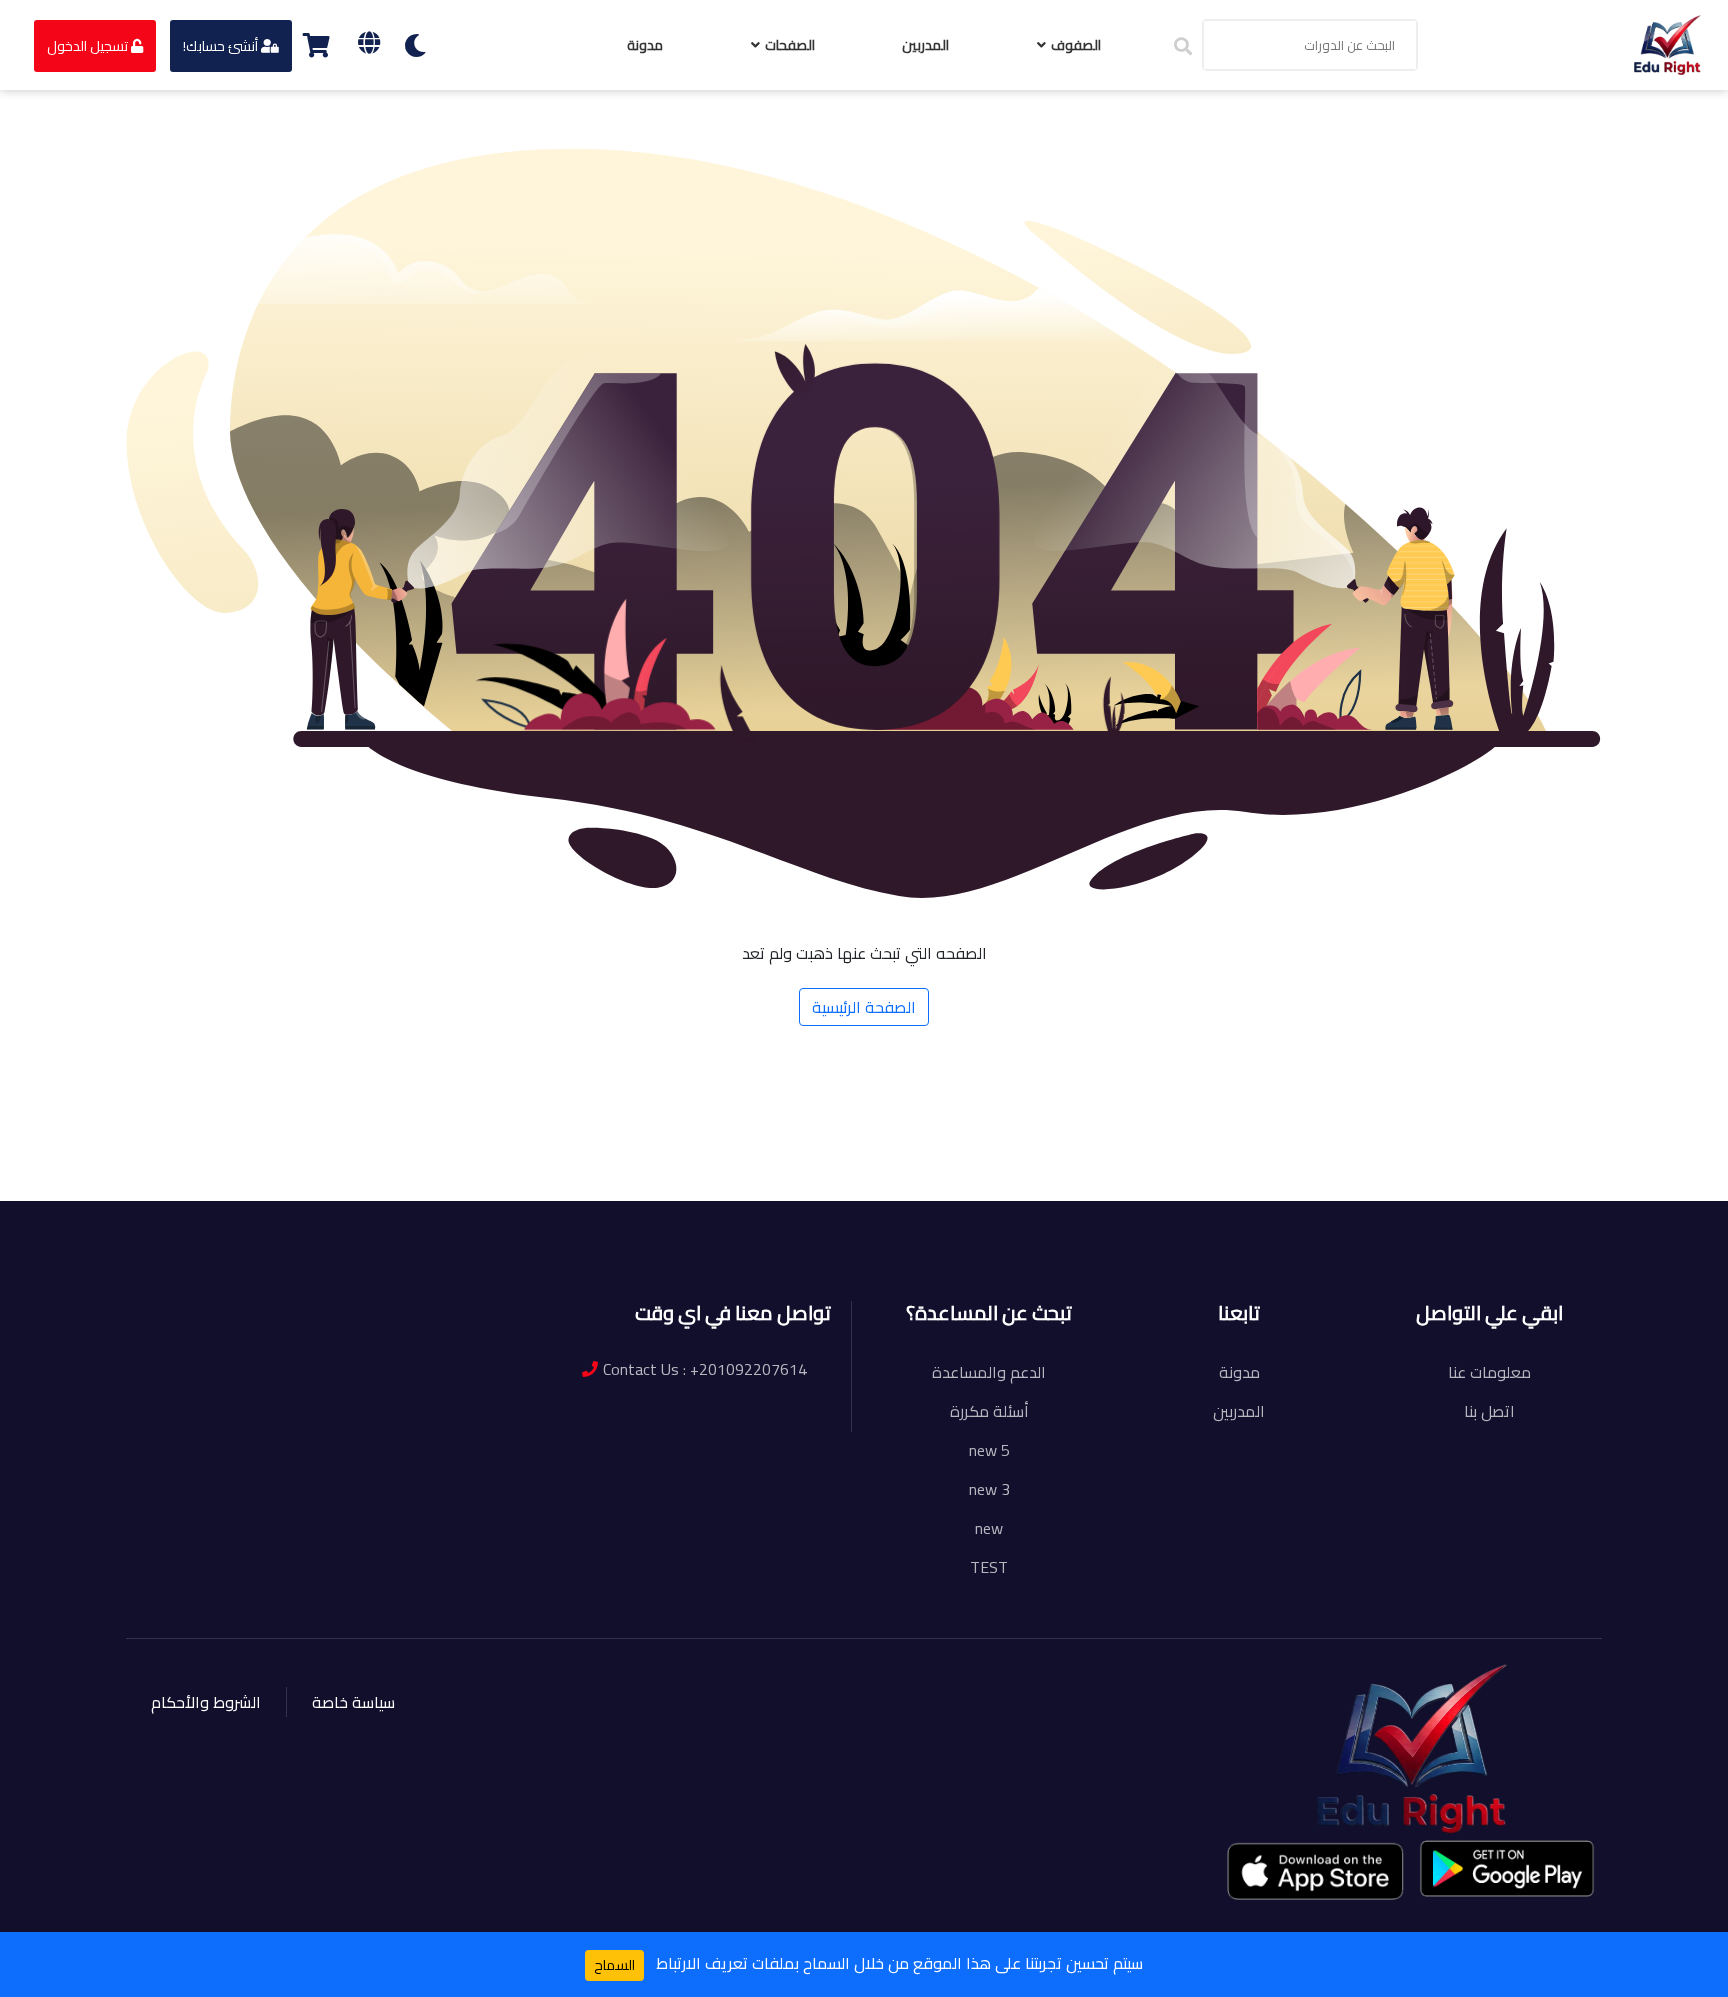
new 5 (989, 1450)
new (989, 1528)
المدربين (925, 45)
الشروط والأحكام (206, 1702)
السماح (614, 1965)
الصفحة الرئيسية (864, 1007)
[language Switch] (369, 42)
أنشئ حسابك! (222, 46)
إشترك (260, 1171)
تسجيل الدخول (89, 46)
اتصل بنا (1489, 1411)
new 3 (989, 1489)
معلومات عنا (1489, 1372)
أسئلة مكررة (989, 1411)
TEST (989, 1567)
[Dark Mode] (415, 45)
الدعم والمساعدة (989, 1372)
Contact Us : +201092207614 (705, 1369)
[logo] (1667, 43)
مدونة (645, 45)
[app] (1317, 1870)
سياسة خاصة (353, 1702)
